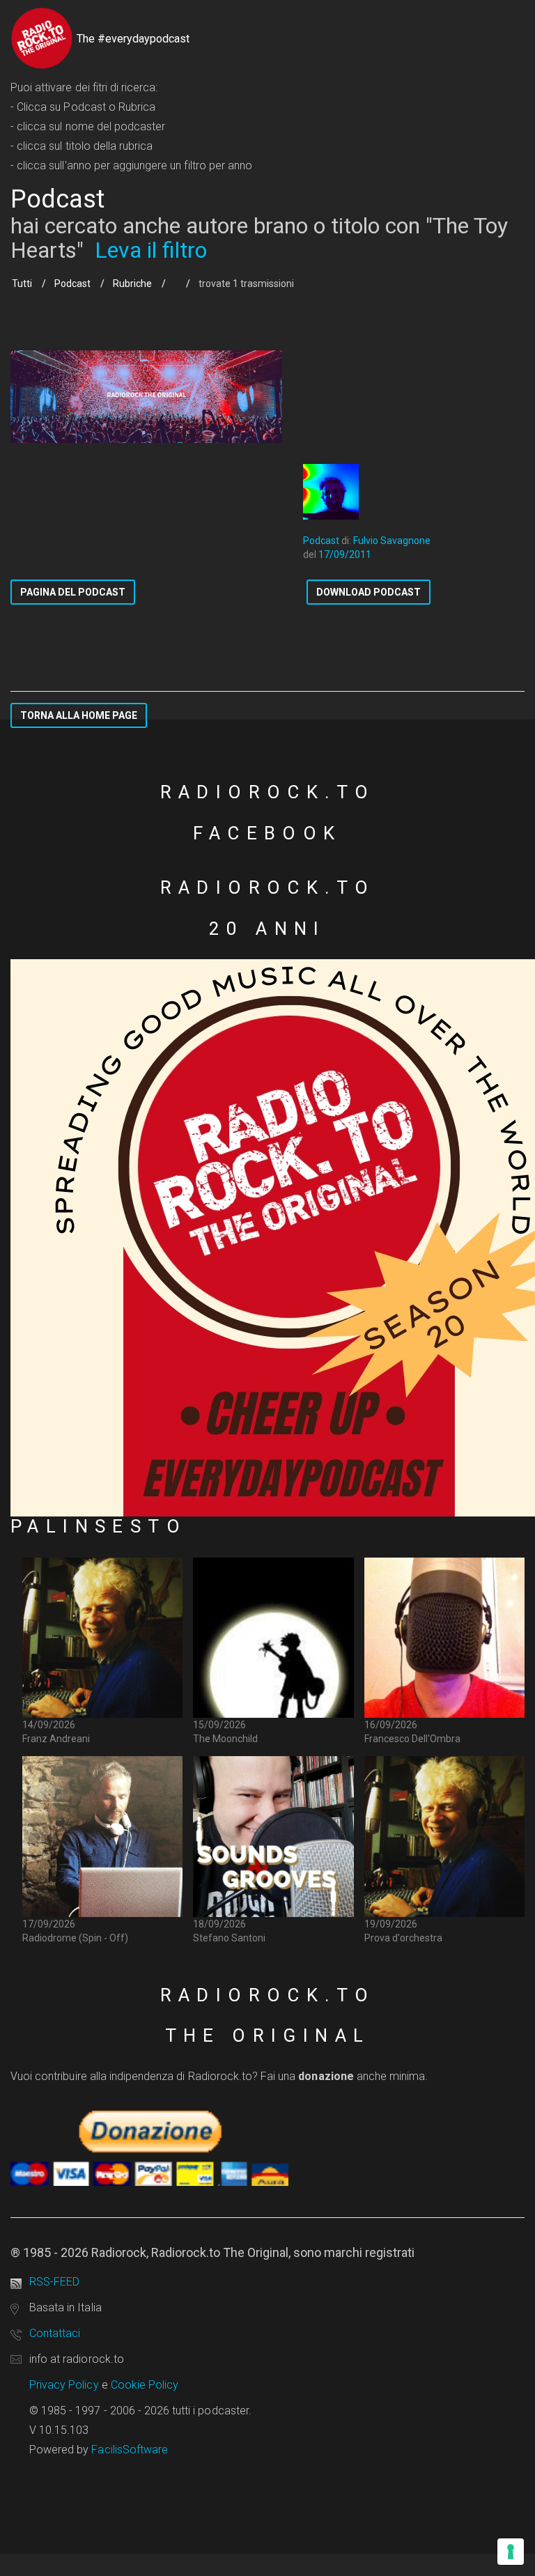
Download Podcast (369, 592)
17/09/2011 (345, 554)
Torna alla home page (79, 715)
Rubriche (132, 284)
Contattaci (55, 2333)
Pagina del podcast (73, 592)
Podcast (72, 284)
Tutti (22, 284)
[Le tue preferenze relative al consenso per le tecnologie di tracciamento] (511, 2552)
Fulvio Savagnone (392, 541)
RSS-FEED (54, 2282)
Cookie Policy (145, 2385)
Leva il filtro (151, 250)
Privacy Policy (64, 2385)
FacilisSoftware (130, 2450)
